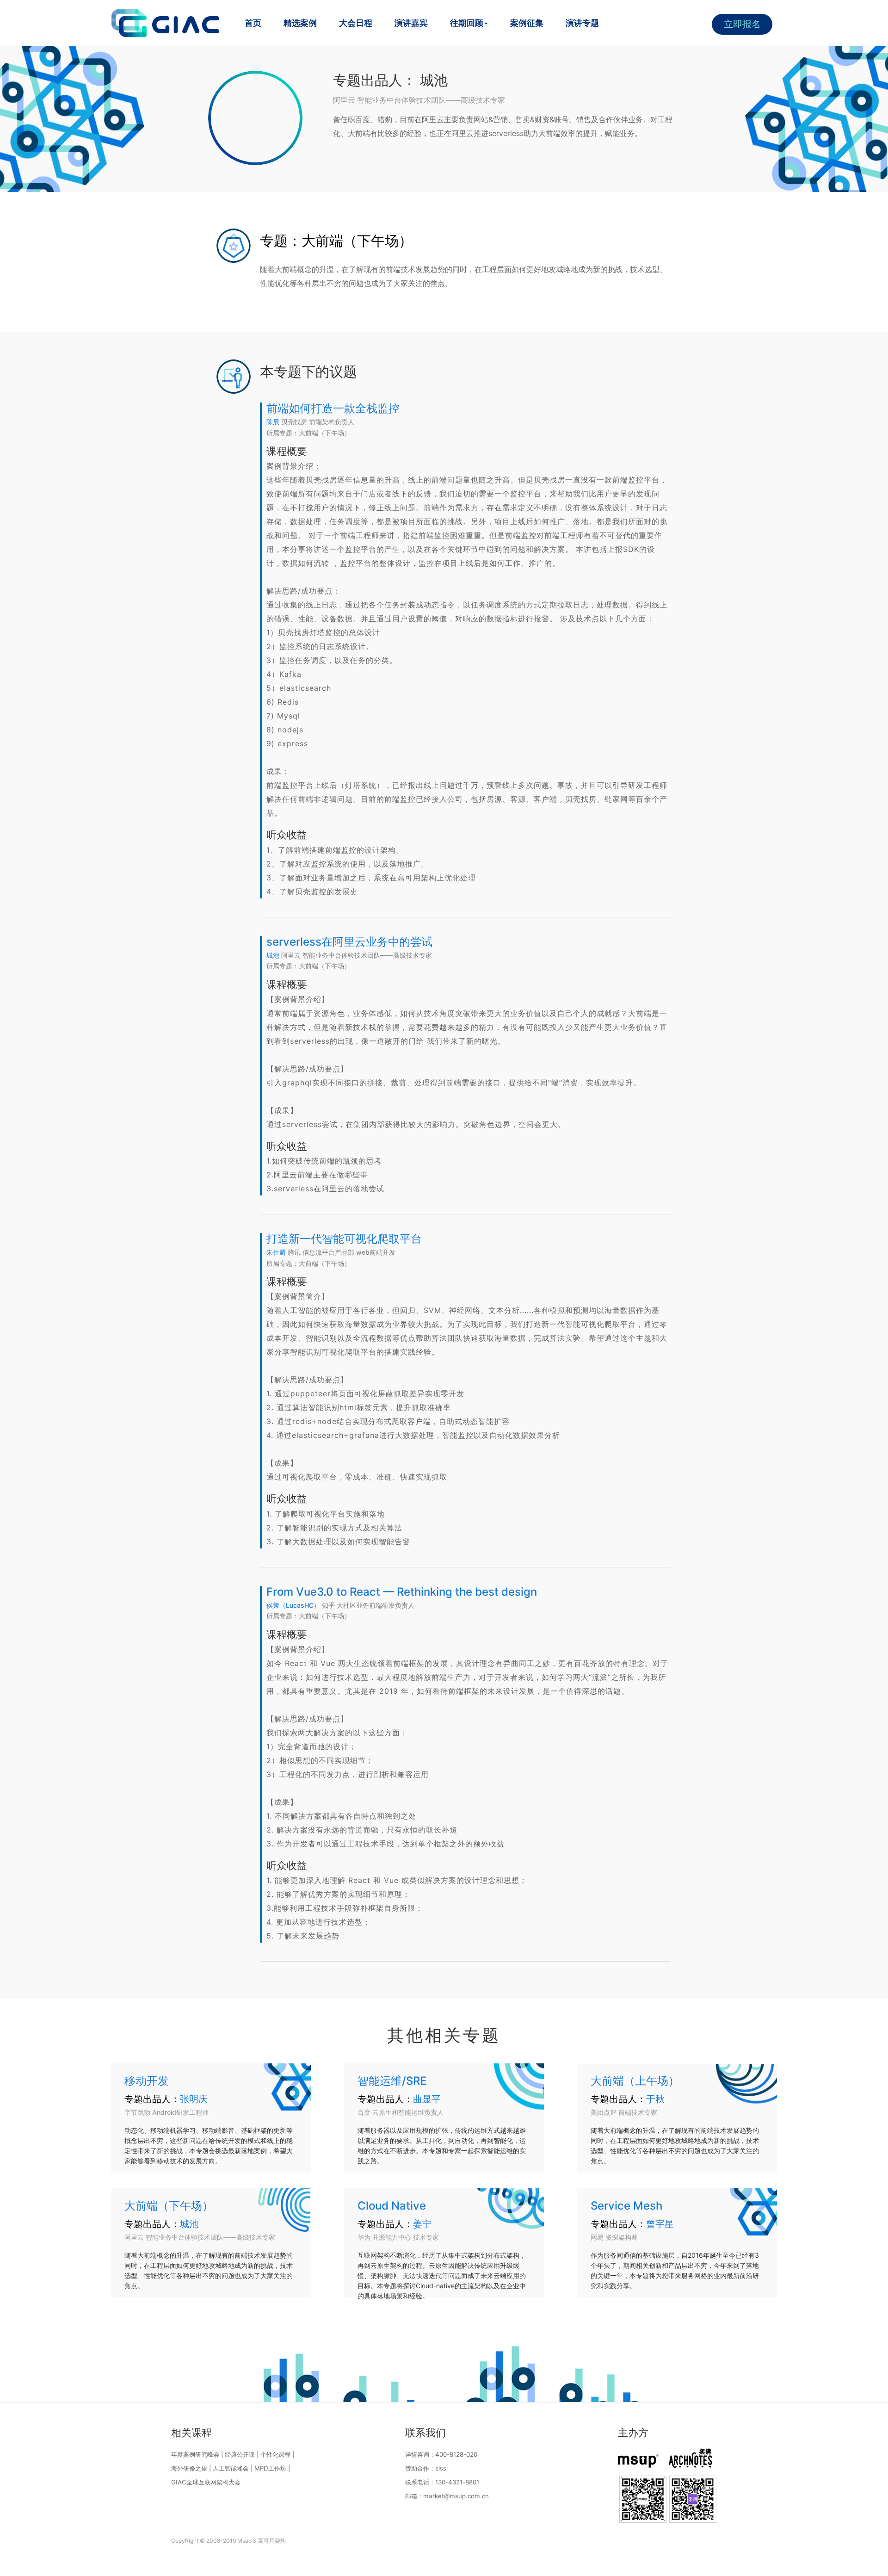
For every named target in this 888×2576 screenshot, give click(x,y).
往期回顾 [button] (467, 23)
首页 (253, 23)
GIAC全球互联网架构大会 (206, 2482)
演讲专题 (582, 23)
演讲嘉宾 (411, 23)
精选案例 (300, 23)
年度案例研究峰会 (195, 2454)
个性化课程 (275, 2454)
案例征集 (527, 23)
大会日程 (356, 23)
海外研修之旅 (189, 2468)
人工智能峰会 (231, 2468)
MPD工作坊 (270, 2468)
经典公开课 (240, 2454)
